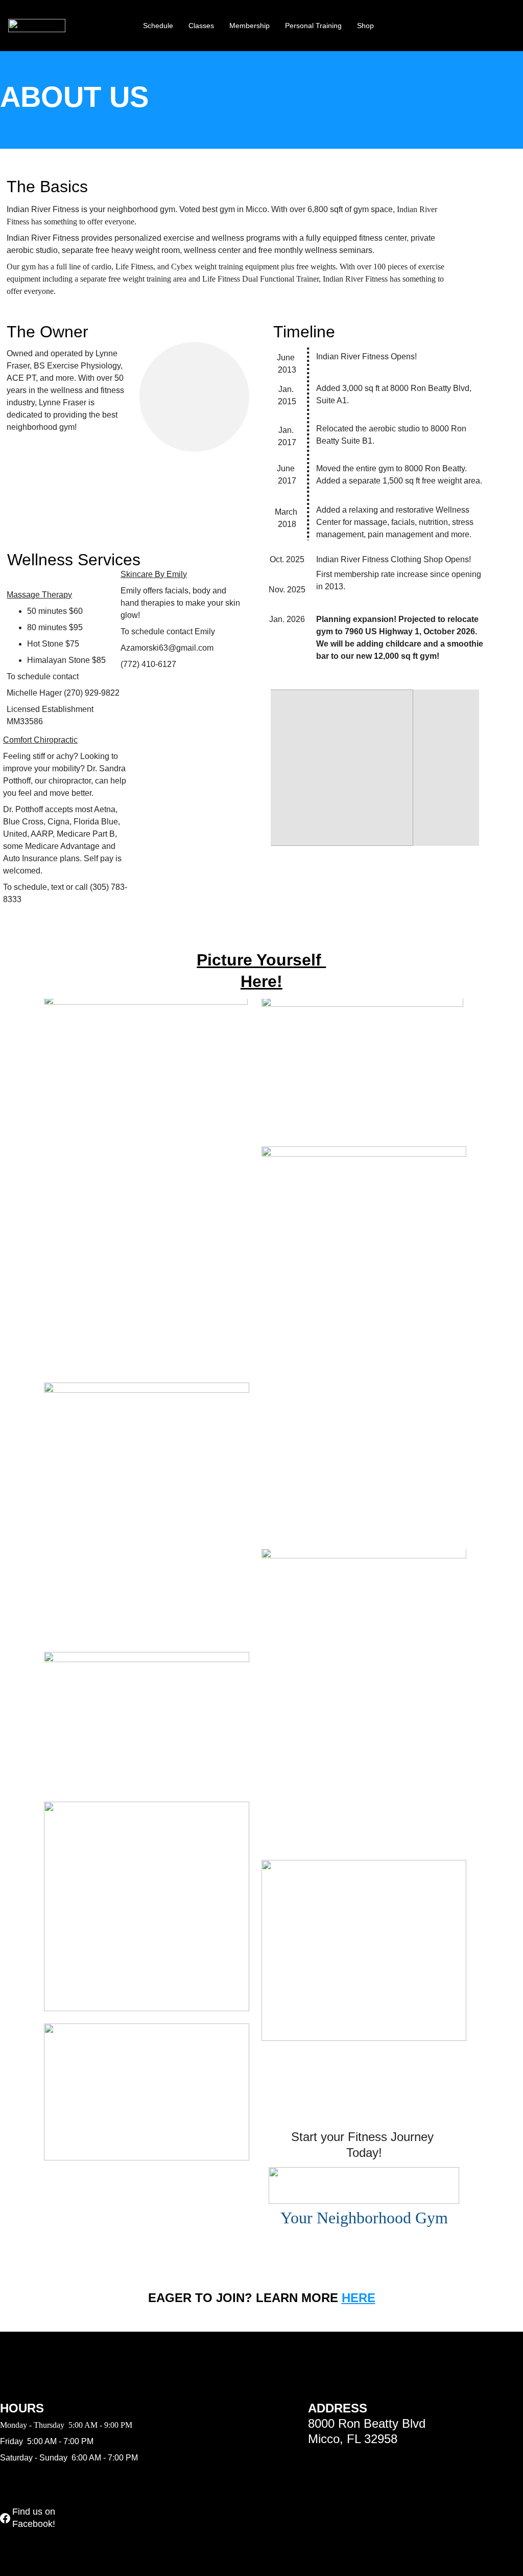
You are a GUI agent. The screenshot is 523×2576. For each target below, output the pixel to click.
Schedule (158, 26)
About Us (113, 26)
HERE (359, 2298)
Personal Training (313, 26)
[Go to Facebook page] (5, 2518)
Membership (249, 26)
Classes (201, 26)
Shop (365, 26)
